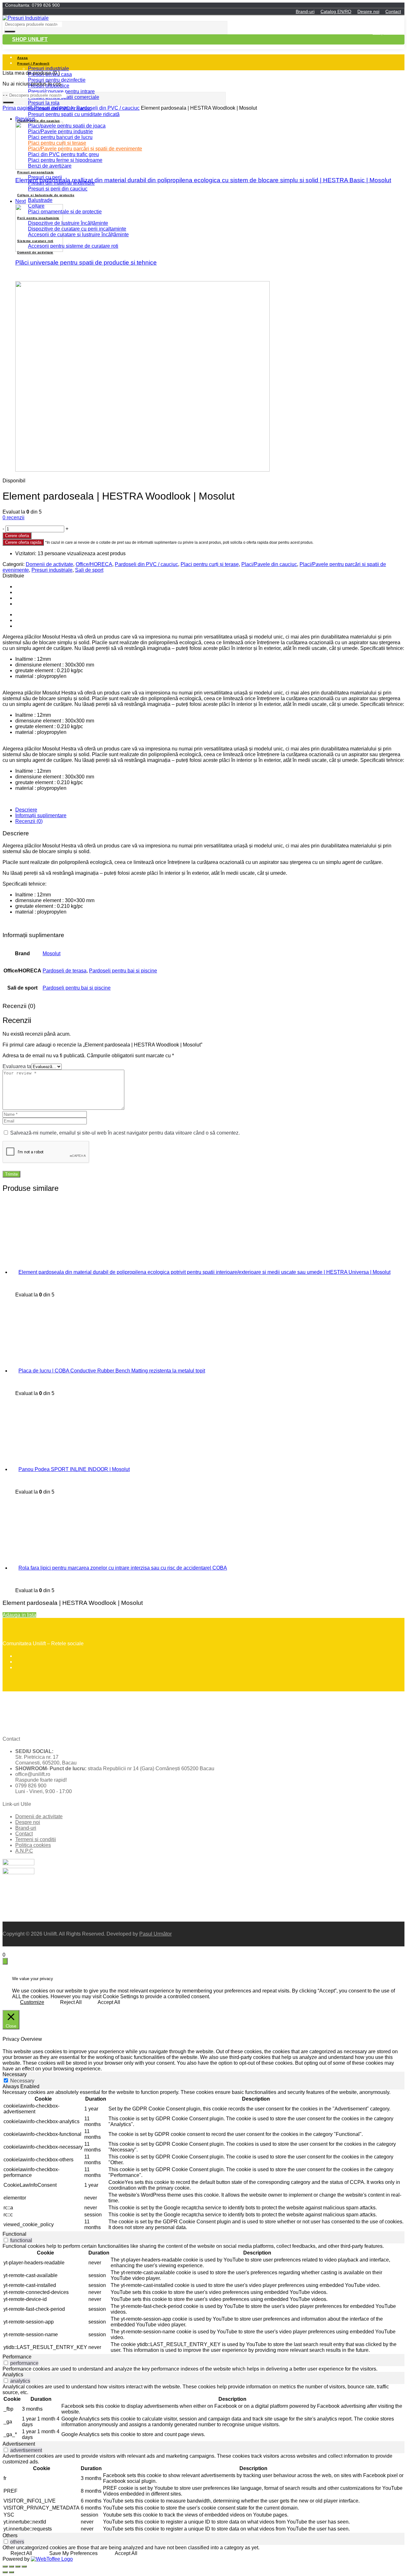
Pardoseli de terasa (65, 971)
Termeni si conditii (36, 1839)
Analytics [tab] (13, 2375)
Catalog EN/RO (336, 11)
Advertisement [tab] (19, 2444)
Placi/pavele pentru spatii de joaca (67, 126)
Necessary (22, 2081)
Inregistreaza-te (389, 32)
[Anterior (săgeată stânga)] (5, 2572)
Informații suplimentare (41, 815)
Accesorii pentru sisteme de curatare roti (73, 246)
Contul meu (393, 18)
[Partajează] (11, 2566)
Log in (398, 27)
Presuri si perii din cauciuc (58, 189)
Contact (393, 11)
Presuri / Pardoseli (33, 63)
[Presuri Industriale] (26, 18)
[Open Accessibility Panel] (5, 1961)
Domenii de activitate (49, 564)
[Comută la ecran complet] (18, 2566)
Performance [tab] (17, 2357)
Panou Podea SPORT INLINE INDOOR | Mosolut (74, 1469)
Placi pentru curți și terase (210, 564)
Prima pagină (18, 108)
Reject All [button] (71, 2002)
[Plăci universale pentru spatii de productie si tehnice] (39, 250)
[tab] (210, 810)
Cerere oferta (17, 536)
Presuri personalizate (36, 172)
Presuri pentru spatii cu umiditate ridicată (74, 114)
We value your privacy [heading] (33, 1979)
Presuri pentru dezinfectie (57, 80)
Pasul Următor (155, 1934)
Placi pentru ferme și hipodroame (65, 160)
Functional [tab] (14, 2234)
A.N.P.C (24, 1851)
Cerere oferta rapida (23, 542)
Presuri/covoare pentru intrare (61, 91)
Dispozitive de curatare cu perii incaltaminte (77, 229)
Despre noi (368, 11)
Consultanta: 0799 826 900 (32, 5)
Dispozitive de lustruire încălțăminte (68, 223)
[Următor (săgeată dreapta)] (11, 2572)
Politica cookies (33, 1845)
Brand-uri (305, 11)
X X (7, 1949)
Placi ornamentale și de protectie (65, 212)
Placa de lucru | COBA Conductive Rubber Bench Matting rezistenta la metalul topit (112, 1371)
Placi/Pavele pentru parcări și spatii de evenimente (85, 149)
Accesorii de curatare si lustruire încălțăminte (78, 235)
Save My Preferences (73, 2553)
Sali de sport (89, 570)
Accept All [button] (109, 2002)
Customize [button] (32, 2002)
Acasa (23, 58)
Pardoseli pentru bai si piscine (123, 971)
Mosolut (52, 953)
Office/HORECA (94, 564)
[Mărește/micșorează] (24, 2566)
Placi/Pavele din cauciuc (38, 121)
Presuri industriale (48, 69)
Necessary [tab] (15, 2074)
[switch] (6, 2240)
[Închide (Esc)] (5, 2566)
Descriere (26, 810)
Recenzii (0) (29, 821)
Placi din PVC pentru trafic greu (63, 154)
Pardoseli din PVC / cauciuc (108, 108)
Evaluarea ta (17, 1066)
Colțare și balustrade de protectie (46, 195)
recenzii (14, 518)
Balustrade (40, 200)
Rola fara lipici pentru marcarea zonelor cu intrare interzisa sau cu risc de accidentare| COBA (123, 1568)
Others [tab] (10, 2535)
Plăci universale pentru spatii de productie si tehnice (86, 262)
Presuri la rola (44, 103)
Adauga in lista (19, 1615)
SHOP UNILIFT (30, 39)
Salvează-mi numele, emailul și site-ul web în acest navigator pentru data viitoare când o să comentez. (125, 1133)
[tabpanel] (203, 2160)
